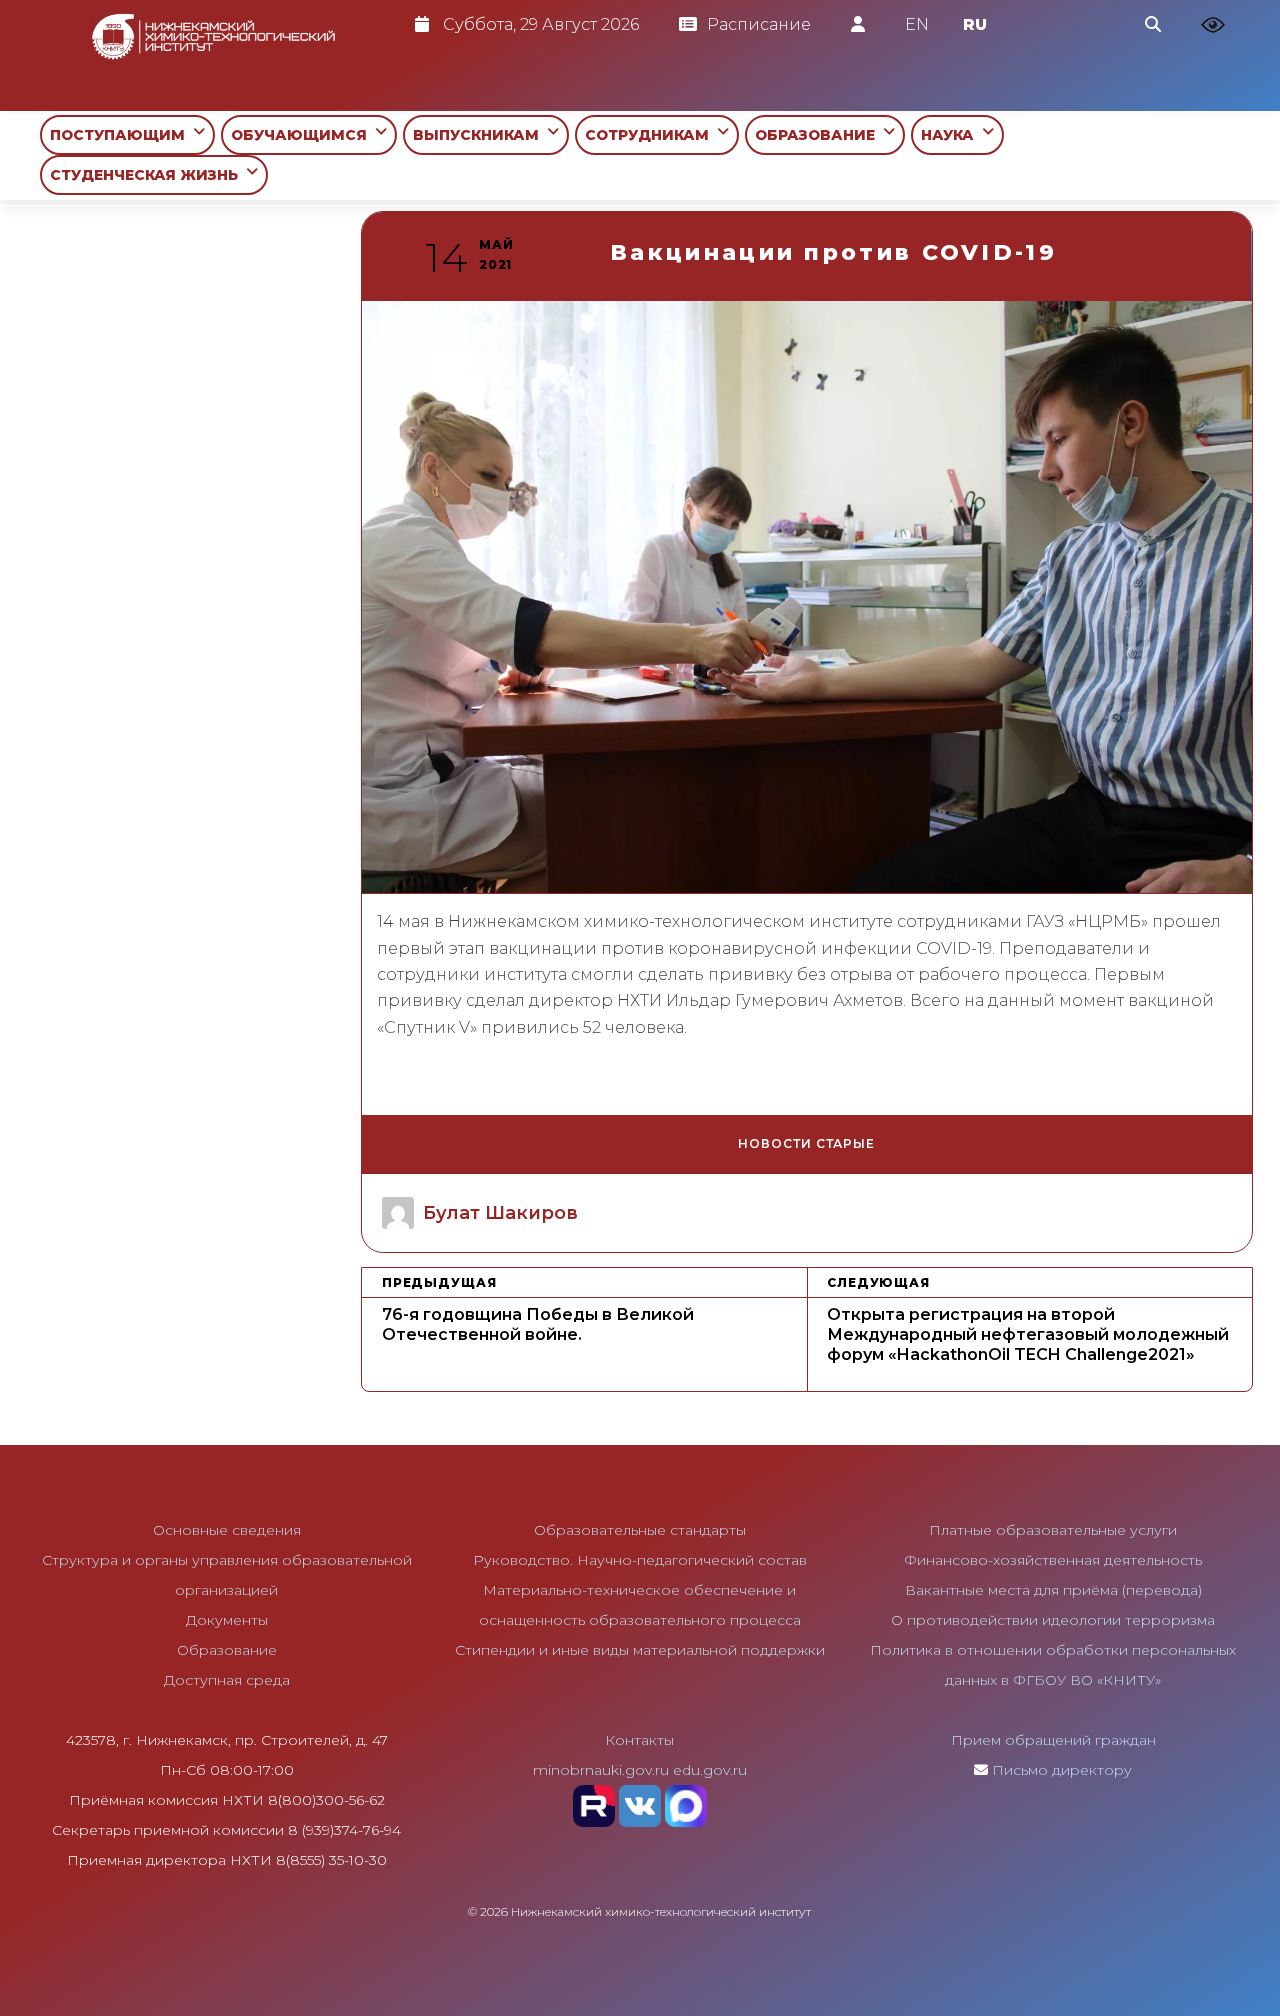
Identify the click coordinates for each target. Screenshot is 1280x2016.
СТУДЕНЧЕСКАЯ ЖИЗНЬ (148, 175)
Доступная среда (227, 1680)
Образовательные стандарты (640, 1530)
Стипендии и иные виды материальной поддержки (640, 1650)
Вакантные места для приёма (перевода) (1053, 1590)
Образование (227, 1650)
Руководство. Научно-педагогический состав (640, 1560)
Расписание (759, 24)
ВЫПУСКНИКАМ (480, 135)
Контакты (639, 1740)
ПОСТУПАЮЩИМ (121, 135)
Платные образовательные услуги (1053, 1530)
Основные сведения (227, 1530)
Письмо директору (1062, 1770)
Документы (227, 1620)
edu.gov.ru (710, 1770)
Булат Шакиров (500, 1213)
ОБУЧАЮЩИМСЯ (303, 135)
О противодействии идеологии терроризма (1053, 1620)
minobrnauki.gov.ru (601, 1770)
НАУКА (951, 135)
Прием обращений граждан (1053, 1740)
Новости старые (806, 1143)
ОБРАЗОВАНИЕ (819, 135)
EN (917, 24)
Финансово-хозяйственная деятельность (1053, 1560)
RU (975, 24)
